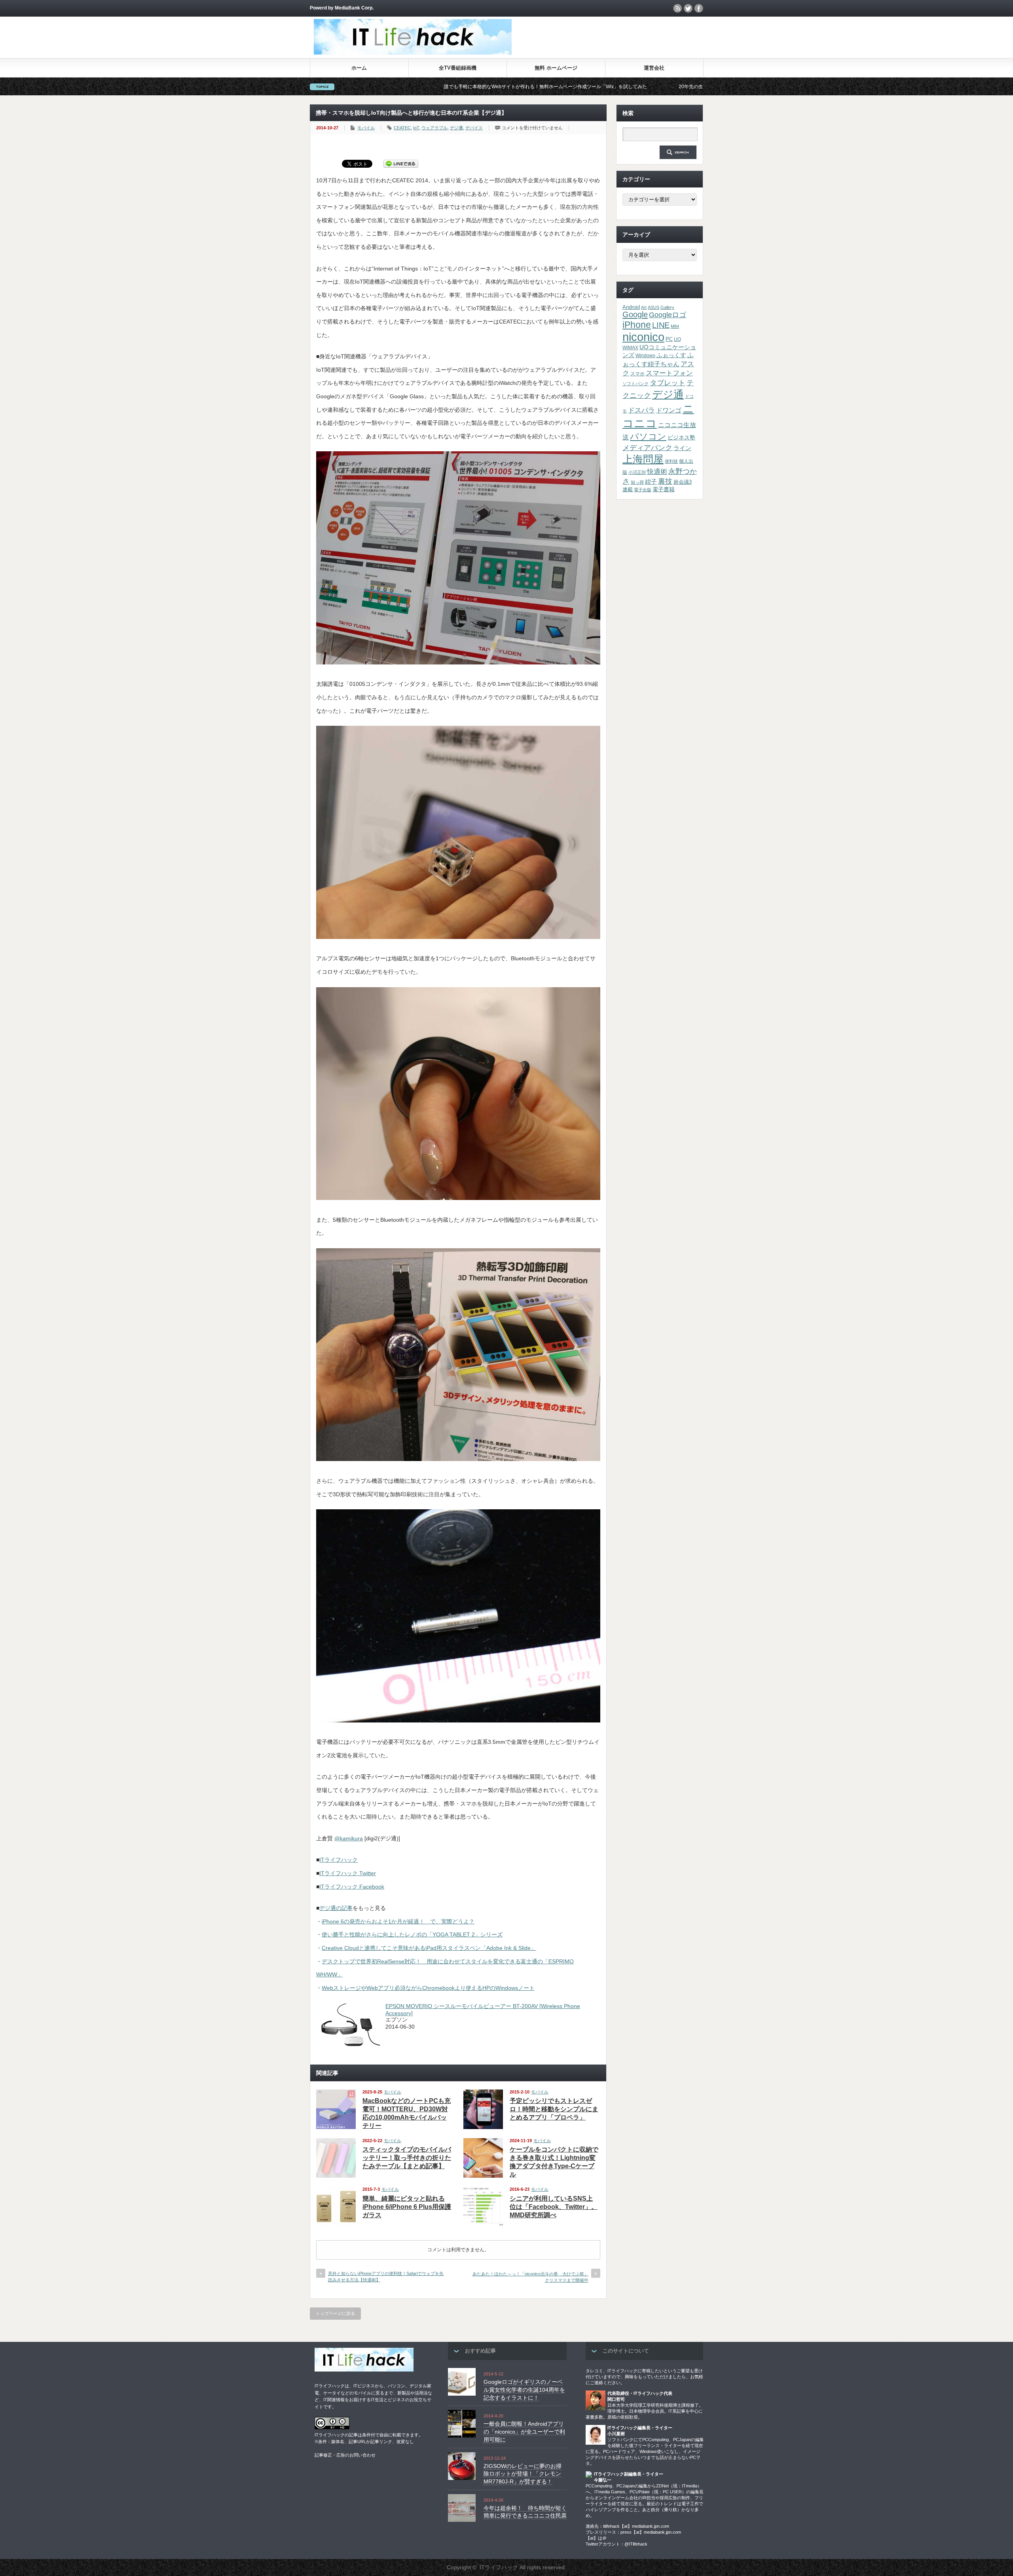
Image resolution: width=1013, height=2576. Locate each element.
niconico (643, 337)
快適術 (657, 471)
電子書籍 (664, 489)
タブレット (668, 383)
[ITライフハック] (413, 52)
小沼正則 (637, 472)
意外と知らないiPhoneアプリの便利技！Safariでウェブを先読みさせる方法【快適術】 (386, 2276)
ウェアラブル (434, 128)
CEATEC (402, 128)
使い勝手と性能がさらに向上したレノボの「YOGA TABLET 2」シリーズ (412, 1934)
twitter (688, 8)
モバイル (366, 128)
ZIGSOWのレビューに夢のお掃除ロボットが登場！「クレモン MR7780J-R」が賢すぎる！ (523, 2474)
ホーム (359, 68)
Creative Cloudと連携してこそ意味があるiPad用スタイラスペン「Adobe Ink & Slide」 (429, 1948)
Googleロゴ (668, 315)
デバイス (474, 128)
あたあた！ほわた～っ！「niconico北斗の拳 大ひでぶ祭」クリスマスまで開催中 (530, 2277)
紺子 (651, 482)
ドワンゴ (669, 410)
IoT (416, 128)
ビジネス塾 (681, 437)
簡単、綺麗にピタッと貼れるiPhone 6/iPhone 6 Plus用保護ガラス (407, 2207)
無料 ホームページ (556, 68)
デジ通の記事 (336, 1908)
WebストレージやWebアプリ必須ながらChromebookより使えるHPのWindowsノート (428, 1988)
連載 (628, 489)
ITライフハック (339, 1860)
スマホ (637, 374)
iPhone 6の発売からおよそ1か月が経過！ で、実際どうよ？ (398, 1921)
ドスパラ (641, 410)
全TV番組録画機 (458, 68)
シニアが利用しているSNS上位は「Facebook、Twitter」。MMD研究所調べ (554, 2207)
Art (644, 307)
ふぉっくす (671, 355)
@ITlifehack (636, 2544)
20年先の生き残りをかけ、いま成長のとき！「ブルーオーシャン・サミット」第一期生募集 (621, 87)
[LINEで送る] (401, 163)
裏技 (665, 481)
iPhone (637, 325)
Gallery (667, 307)
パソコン (648, 436)
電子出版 (643, 490)
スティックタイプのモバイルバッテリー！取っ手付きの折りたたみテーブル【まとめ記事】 (407, 2158)
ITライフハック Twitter (348, 1873)
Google (635, 314)
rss (677, 8)
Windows (645, 356)
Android (631, 307)
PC (669, 339)
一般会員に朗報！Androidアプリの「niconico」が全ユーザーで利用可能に (524, 2431)
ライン (682, 448)
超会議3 (683, 482)
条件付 (369, 2435)
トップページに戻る (335, 2313)
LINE (661, 325)
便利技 (671, 461)
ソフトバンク (635, 384)
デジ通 (456, 128)
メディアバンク (647, 448)
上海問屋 (643, 459)
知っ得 (637, 482)
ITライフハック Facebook (352, 1887)
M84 (675, 326)
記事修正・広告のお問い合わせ (345, 2455)
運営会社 (654, 68)
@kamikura (349, 1838)
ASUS (654, 307)
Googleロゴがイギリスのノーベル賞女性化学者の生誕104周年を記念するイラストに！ (524, 2390)
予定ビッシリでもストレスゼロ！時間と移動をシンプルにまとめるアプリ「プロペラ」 (554, 2109)
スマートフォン (669, 373)
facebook (699, 8)
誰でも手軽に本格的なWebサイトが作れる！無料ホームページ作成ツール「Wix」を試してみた (390, 87)
